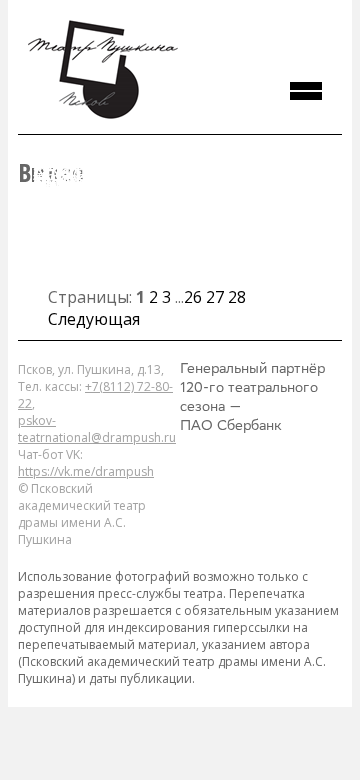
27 (215, 297)
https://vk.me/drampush (86, 471)
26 (193, 297)
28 (237, 297)
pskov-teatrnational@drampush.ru (97, 429)
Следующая (94, 319)
